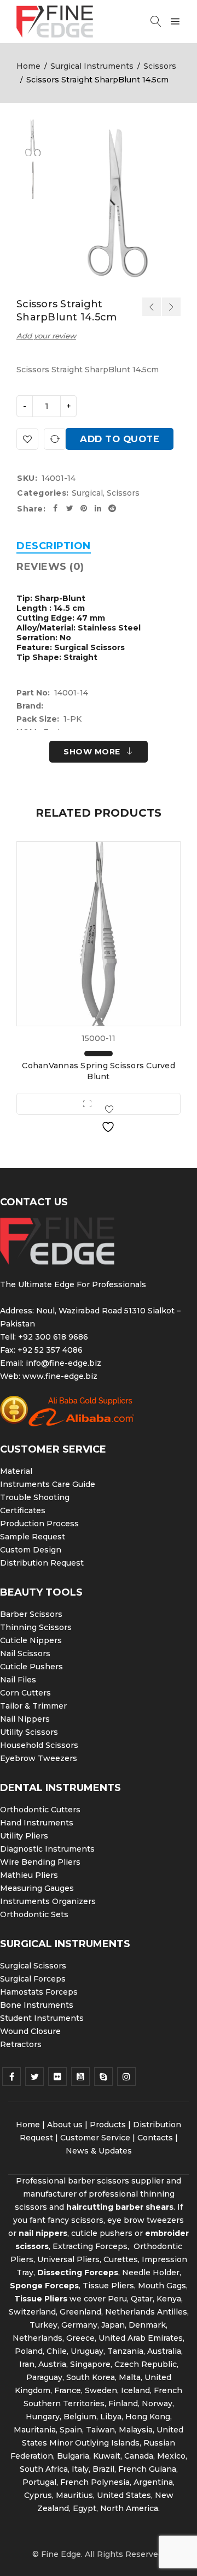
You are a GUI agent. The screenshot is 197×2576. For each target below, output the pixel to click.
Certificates (23, 1510)
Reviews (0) (50, 567)
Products (108, 2125)
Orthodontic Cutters (40, 1810)
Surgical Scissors (33, 1966)
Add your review (46, 336)
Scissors (160, 66)
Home (28, 66)
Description (54, 546)
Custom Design (31, 1550)
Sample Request (33, 1537)
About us (65, 2125)
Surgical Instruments (92, 66)
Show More (92, 752)
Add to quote (120, 439)
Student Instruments (42, 2018)
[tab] (54, 546)
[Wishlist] (27, 439)
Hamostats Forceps (39, 1992)
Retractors (21, 2044)
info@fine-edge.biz (63, 1363)
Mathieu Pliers (29, 1875)
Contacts (155, 2138)
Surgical (87, 493)
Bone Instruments (37, 2005)
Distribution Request (42, 1563)
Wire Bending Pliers (40, 1862)
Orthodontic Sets (34, 1914)
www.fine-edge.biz (60, 1376)
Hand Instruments (37, 1823)
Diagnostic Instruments (47, 1849)
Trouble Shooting (35, 1497)
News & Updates (99, 2151)
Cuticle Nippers (31, 1640)
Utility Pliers (24, 1836)
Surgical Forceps (33, 1979)
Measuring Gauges (37, 1888)
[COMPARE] (55, 439)
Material (16, 1471)
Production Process (39, 1524)
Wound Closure (30, 2031)
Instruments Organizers (48, 1901)
